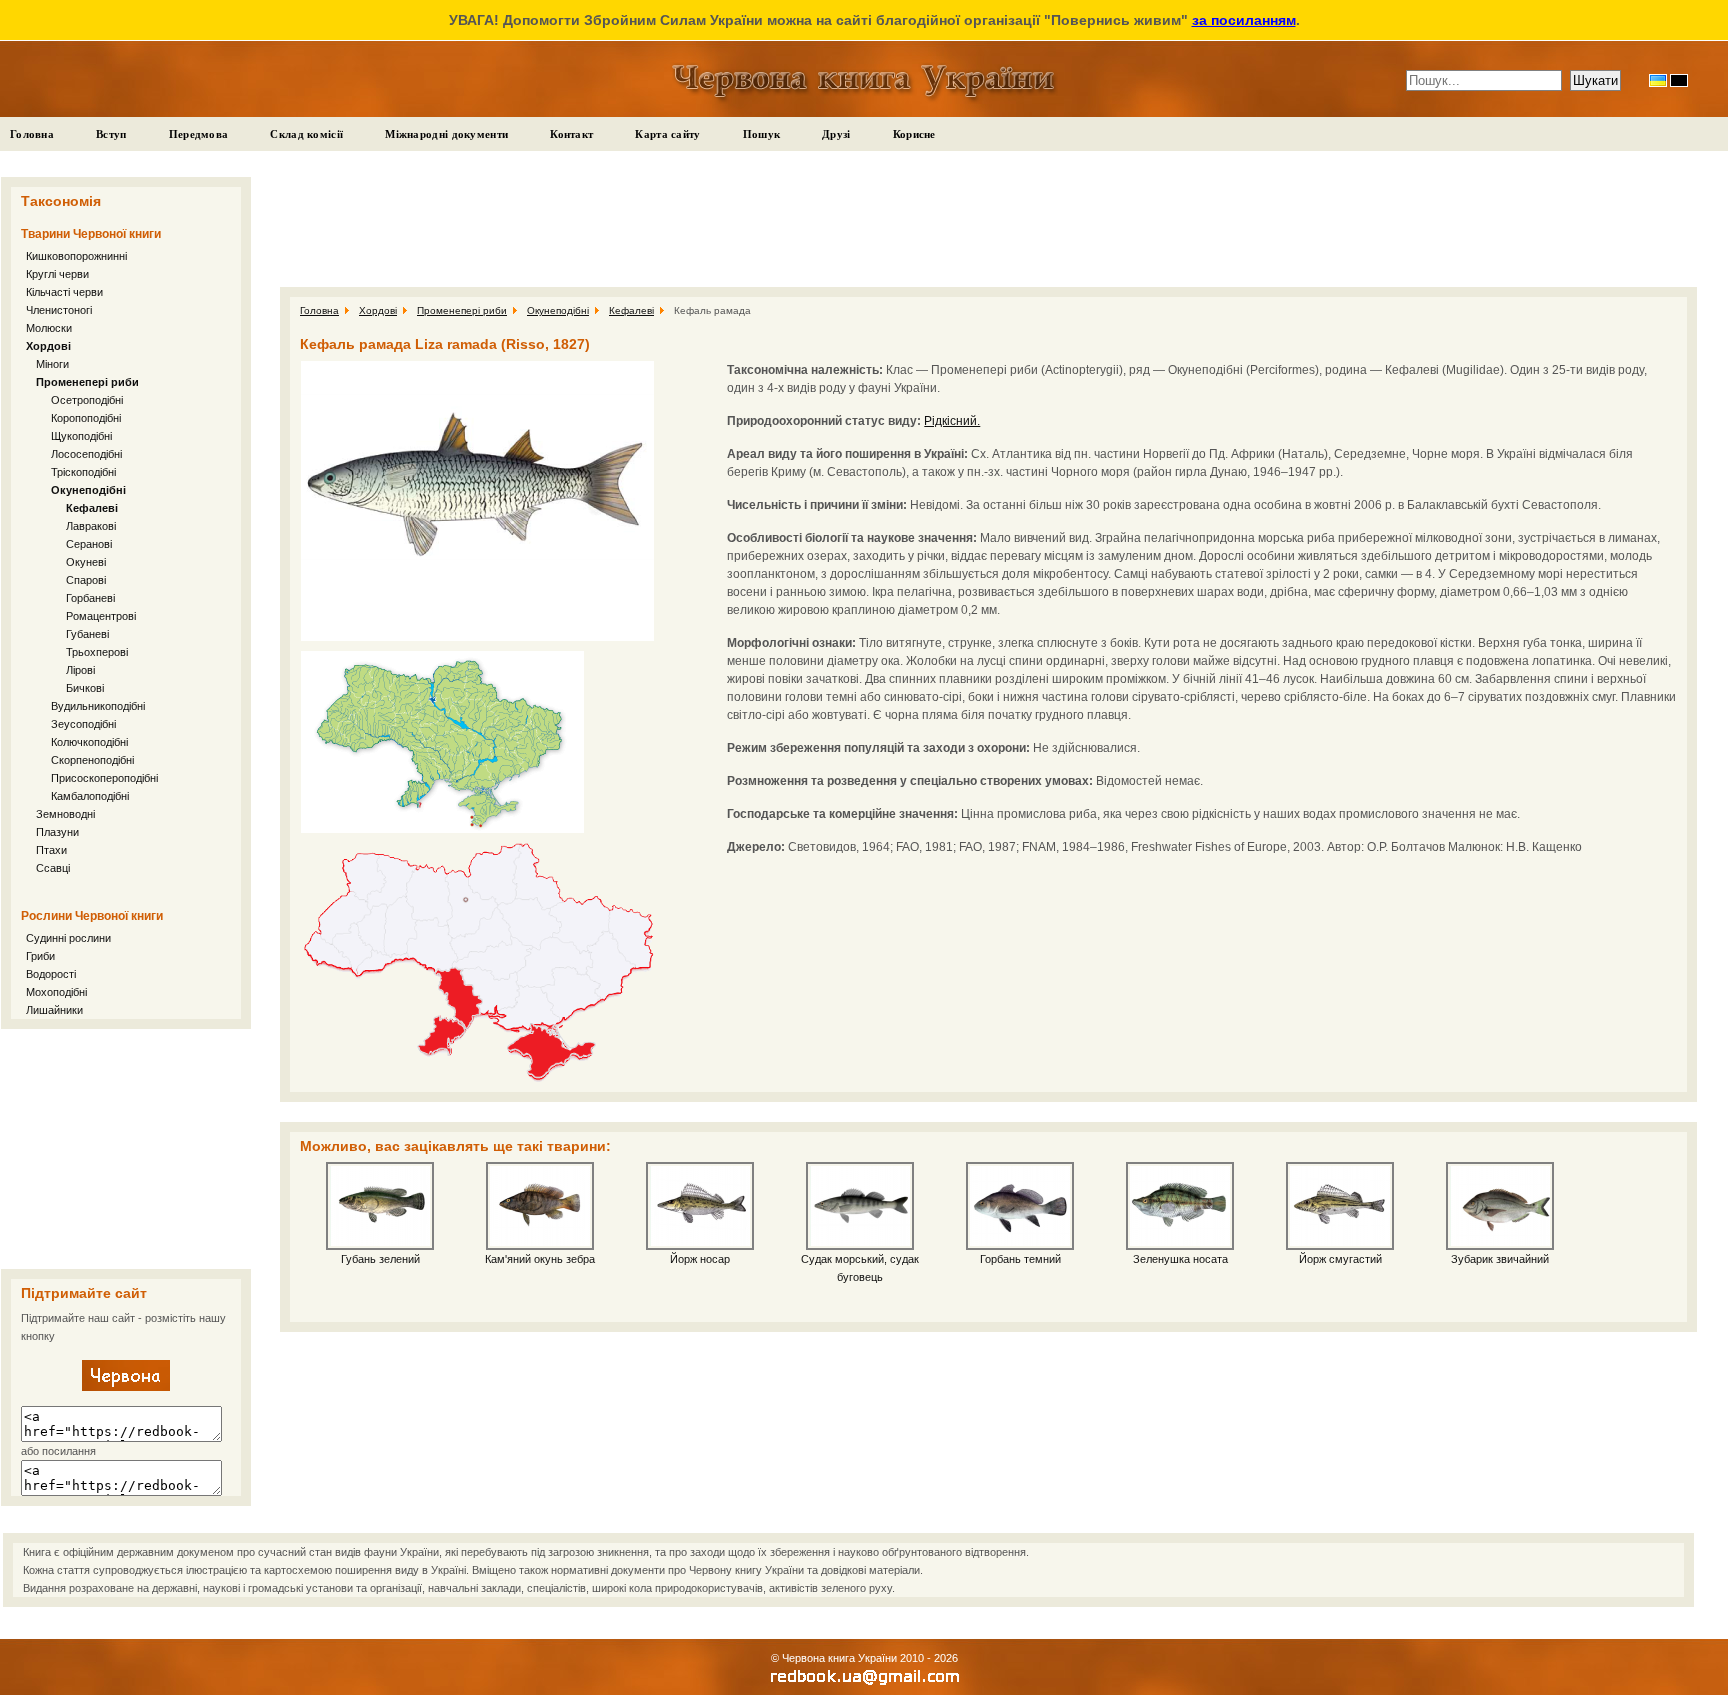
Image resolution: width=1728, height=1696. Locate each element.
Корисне (914, 134)
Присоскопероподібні (104, 778)
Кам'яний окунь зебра (540, 1259)
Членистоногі (59, 310)
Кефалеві (92, 508)
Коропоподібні (86, 418)
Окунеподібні (88, 490)
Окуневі (86, 562)
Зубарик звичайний (1500, 1259)
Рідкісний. (952, 421)
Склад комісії (306, 134)
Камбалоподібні (90, 796)
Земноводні (65, 814)
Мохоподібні (56, 992)
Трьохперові (97, 652)
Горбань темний (1020, 1259)
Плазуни (57, 832)
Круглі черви (57, 274)
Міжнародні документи (446, 134)
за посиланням (1244, 20)
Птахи (51, 850)
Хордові (48, 346)
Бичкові (85, 688)
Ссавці (53, 868)
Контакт (571, 134)
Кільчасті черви (64, 292)
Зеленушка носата (1180, 1259)
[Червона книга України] (126, 1387)
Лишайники (54, 1010)
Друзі (836, 134)
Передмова (199, 134)
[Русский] (1679, 80)
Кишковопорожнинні (76, 256)
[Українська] (1658, 80)
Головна (32, 134)
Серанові (89, 544)
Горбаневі (90, 598)
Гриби (40, 956)
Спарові (86, 580)
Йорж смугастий (1340, 1259)
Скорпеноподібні (92, 760)
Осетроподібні (87, 400)
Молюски (49, 328)
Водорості (51, 974)
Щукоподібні (81, 436)
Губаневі (87, 634)
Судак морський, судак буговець (860, 1268)
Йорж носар (700, 1259)
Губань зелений (380, 1259)
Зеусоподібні (83, 724)
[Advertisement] (126, 1149)
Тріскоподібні (83, 472)
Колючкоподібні (89, 742)
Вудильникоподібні (98, 706)
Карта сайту (667, 134)
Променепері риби (87, 382)
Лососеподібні (86, 454)
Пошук (762, 134)
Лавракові (91, 526)
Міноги (52, 364)
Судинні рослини (68, 938)
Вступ (111, 134)
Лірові (80, 670)
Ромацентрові (101, 616)
